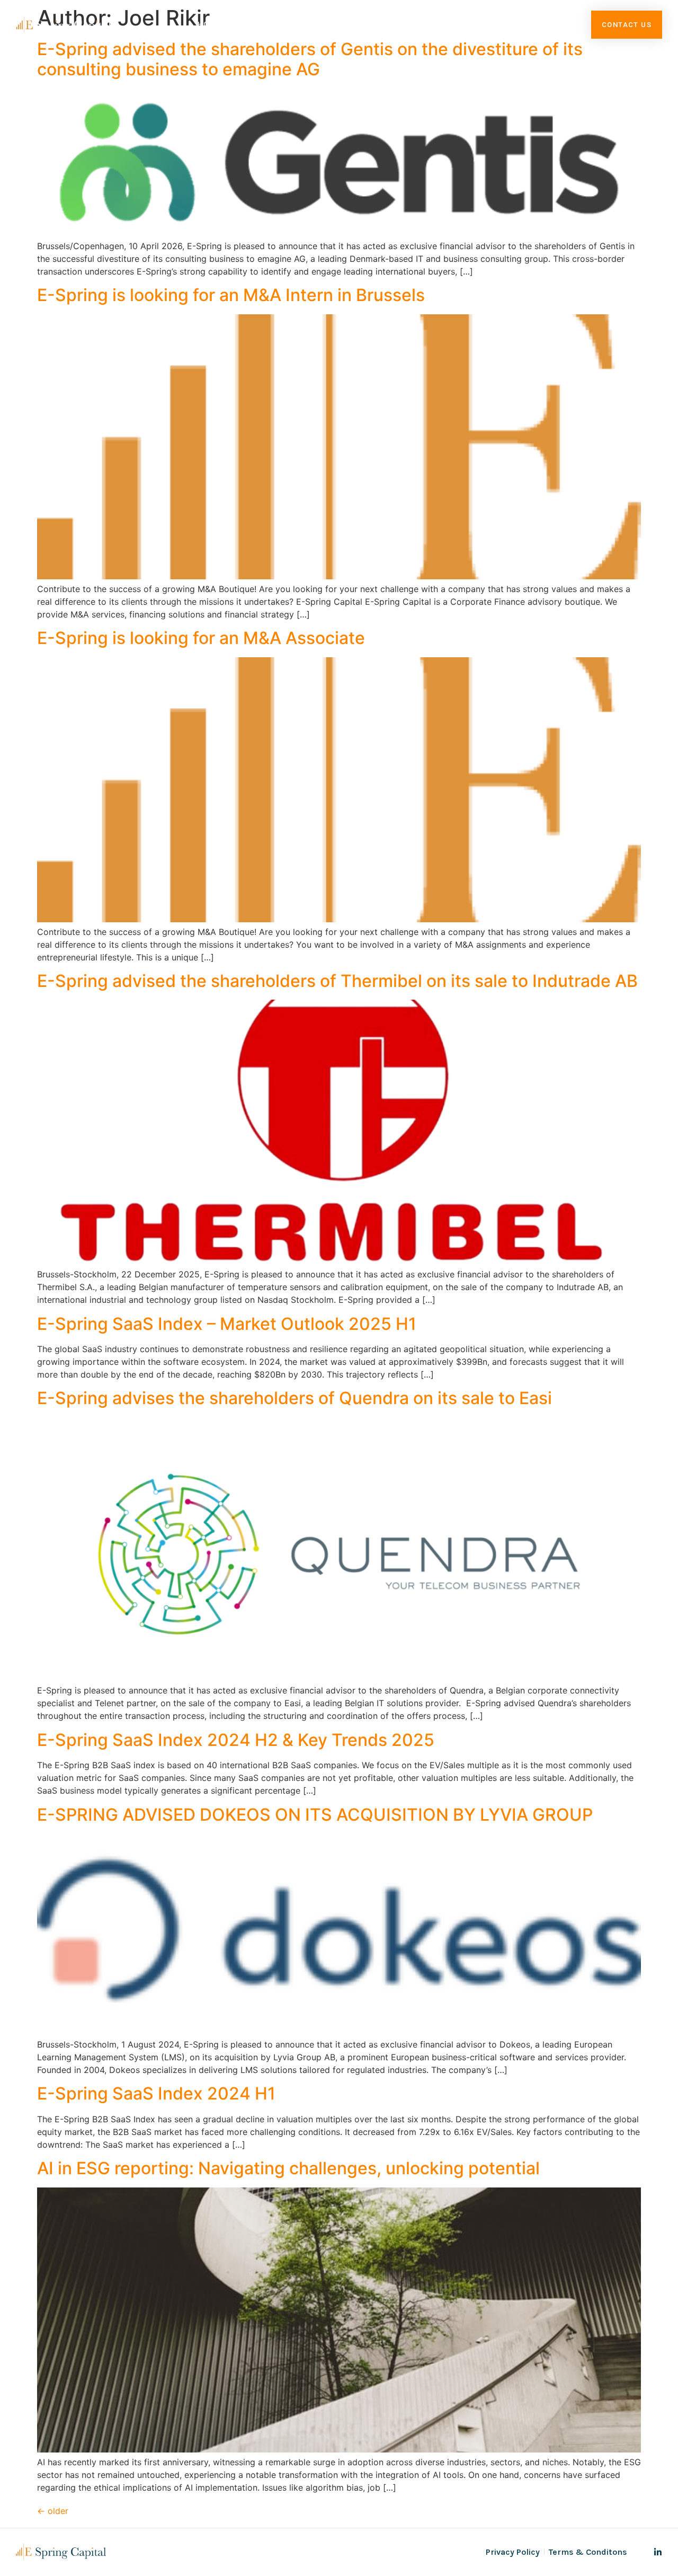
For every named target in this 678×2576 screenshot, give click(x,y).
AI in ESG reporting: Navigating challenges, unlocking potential (288, 2168)
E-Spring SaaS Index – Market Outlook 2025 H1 (227, 1324)
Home (210, 24)
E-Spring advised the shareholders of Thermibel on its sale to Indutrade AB (337, 981)
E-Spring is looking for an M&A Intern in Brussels (231, 295)
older (53, 2511)
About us (268, 24)
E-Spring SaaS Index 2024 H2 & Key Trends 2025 (236, 1740)
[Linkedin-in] (658, 2552)
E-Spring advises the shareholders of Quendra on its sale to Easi (295, 1398)
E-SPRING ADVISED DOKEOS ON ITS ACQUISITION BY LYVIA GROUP (315, 1815)
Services (335, 24)
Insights (460, 24)
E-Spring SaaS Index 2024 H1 (156, 2093)
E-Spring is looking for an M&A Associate (201, 638)
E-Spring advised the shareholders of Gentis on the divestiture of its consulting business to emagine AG (310, 59)
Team (404, 24)
